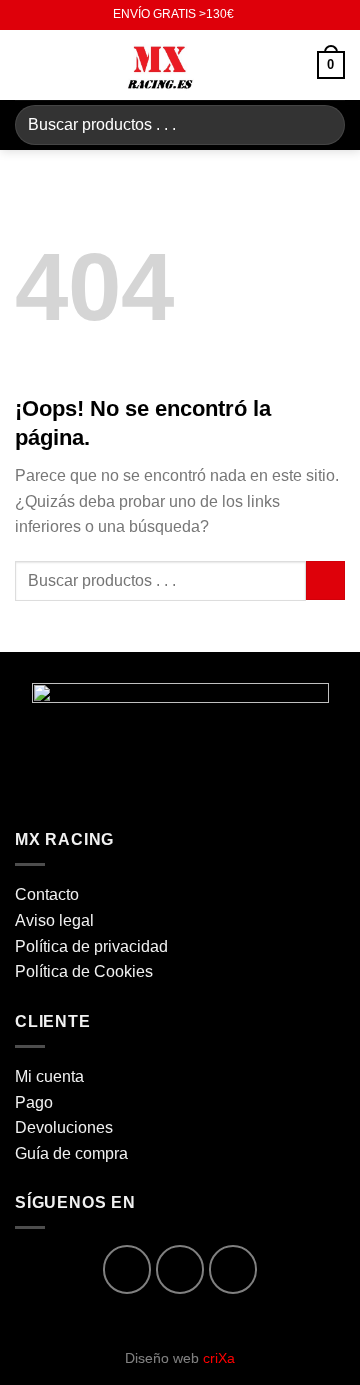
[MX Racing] (161, 65)
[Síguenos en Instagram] (180, 1269)
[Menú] (27, 64)
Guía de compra (71, 1153)
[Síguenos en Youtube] (233, 1269)
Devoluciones (64, 1127)
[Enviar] (321, 124)
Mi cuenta (49, 1076)
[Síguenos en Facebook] (127, 1269)
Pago (34, 1102)
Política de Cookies (84, 971)
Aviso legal (54, 920)
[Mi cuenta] (293, 65)
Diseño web (180, 1358)
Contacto (47, 894)
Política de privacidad (91, 946)
